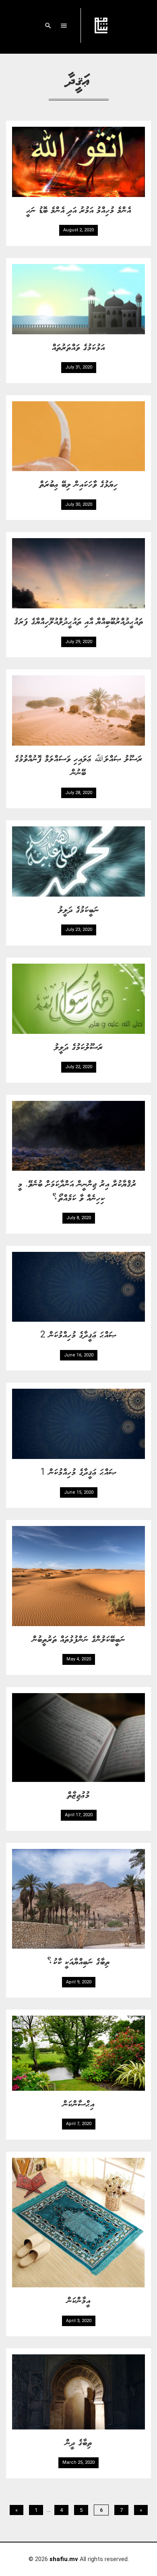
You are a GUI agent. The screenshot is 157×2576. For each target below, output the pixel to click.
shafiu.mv (64, 2559)
